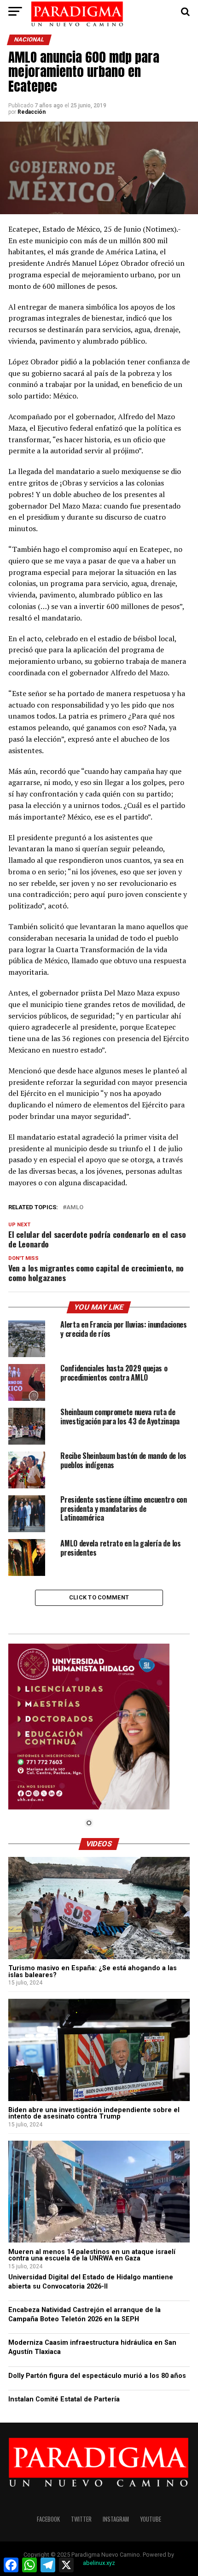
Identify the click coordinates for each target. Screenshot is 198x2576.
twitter (81, 2519)
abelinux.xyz (99, 2563)
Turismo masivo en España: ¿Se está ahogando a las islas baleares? (93, 1971)
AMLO (75, 1208)
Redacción (32, 112)
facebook (48, 2519)
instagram (116, 2519)
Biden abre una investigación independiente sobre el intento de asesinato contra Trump (94, 2113)
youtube (151, 2519)
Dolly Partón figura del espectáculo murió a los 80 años (97, 2376)
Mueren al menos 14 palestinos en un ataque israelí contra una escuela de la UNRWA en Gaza (92, 2255)
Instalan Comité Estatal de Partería (64, 2399)
